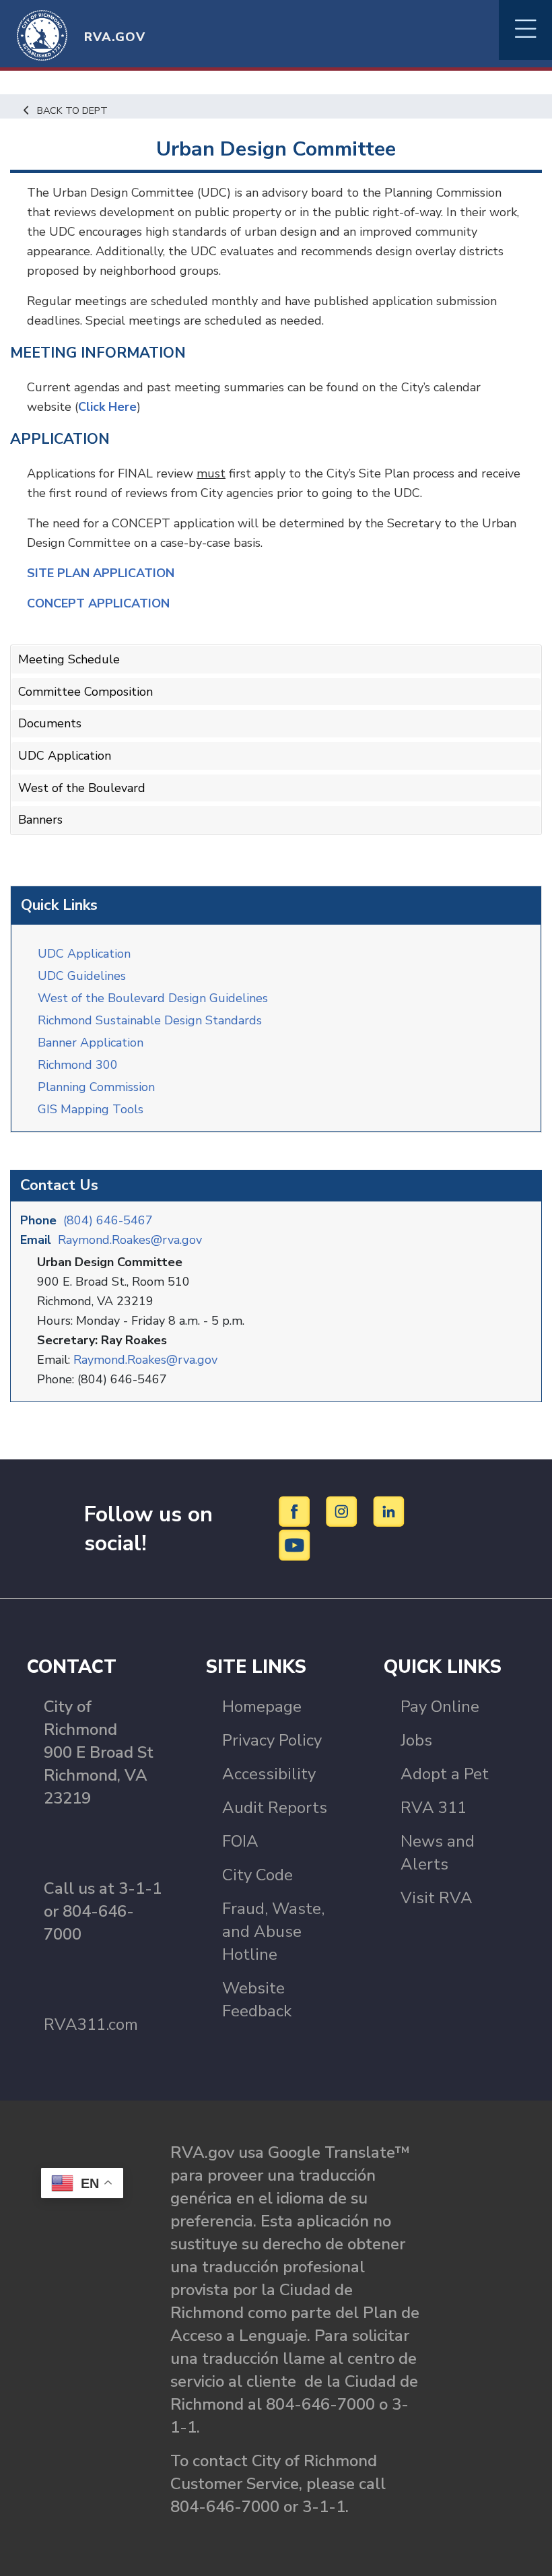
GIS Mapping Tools (91, 1109)
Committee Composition (85, 692)
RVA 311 (434, 1808)
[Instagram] (344, 1511)
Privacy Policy (272, 1740)
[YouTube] (295, 1544)
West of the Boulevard (82, 788)
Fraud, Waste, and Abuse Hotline (273, 1931)
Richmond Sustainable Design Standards (150, 1020)
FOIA (240, 1841)
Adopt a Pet (445, 1774)
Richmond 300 (78, 1065)
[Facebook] (297, 1511)
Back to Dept (72, 110)
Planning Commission (96, 1087)
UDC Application (84, 954)
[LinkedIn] (389, 1511)
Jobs (416, 1740)
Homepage (262, 1707)
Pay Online (440, 1707)
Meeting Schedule (69, 659)
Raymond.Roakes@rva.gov (130, 1240)
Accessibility (269, 1774)
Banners (40, 820)
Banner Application (91, 1043)
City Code (257, 1875)
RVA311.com (91, 2024)
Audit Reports (275, 1808)
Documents (50, 723)
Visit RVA (437, 1898)
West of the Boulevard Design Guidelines (153, 998)
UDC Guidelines (82, 976)
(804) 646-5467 (108, 1220)
